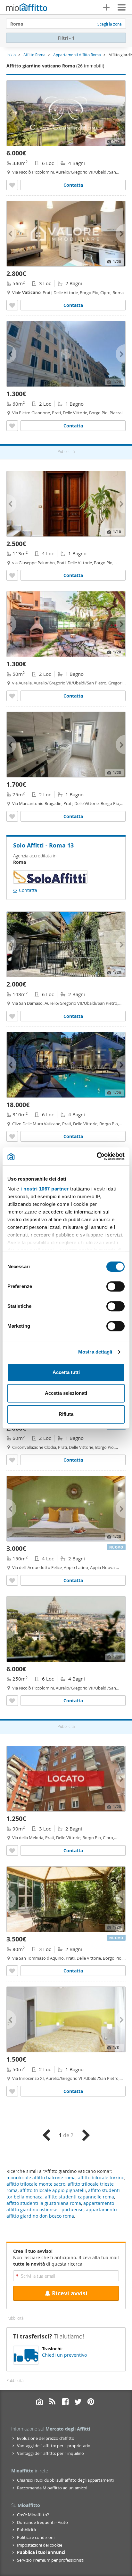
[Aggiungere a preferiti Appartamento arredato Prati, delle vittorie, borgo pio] (12, 1850)
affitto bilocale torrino (101, 2178)
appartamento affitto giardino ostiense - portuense (60, 2206)
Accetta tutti (66, 1372)
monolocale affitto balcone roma (41, 2178)
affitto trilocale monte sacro (36, 2184)
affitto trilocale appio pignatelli (53, 2190)
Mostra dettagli (95, 1352)
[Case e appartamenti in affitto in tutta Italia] (27, 8)
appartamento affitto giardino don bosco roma (62, 2213)
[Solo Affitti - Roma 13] (50, 881)
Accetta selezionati (66, 1393)
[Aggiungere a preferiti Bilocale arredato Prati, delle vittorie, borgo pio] (12, 426)
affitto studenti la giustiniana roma (44, 2203)
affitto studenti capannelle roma (79, 2197)
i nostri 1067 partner (45, 1189)
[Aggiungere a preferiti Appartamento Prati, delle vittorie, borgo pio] (12, 305)
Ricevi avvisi (70, 2293)
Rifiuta (66, 1414)
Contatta (73, 185)
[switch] (116, 1286)
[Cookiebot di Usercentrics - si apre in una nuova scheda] (97, 1156)
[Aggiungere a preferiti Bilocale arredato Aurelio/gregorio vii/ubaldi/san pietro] (12, 696)
